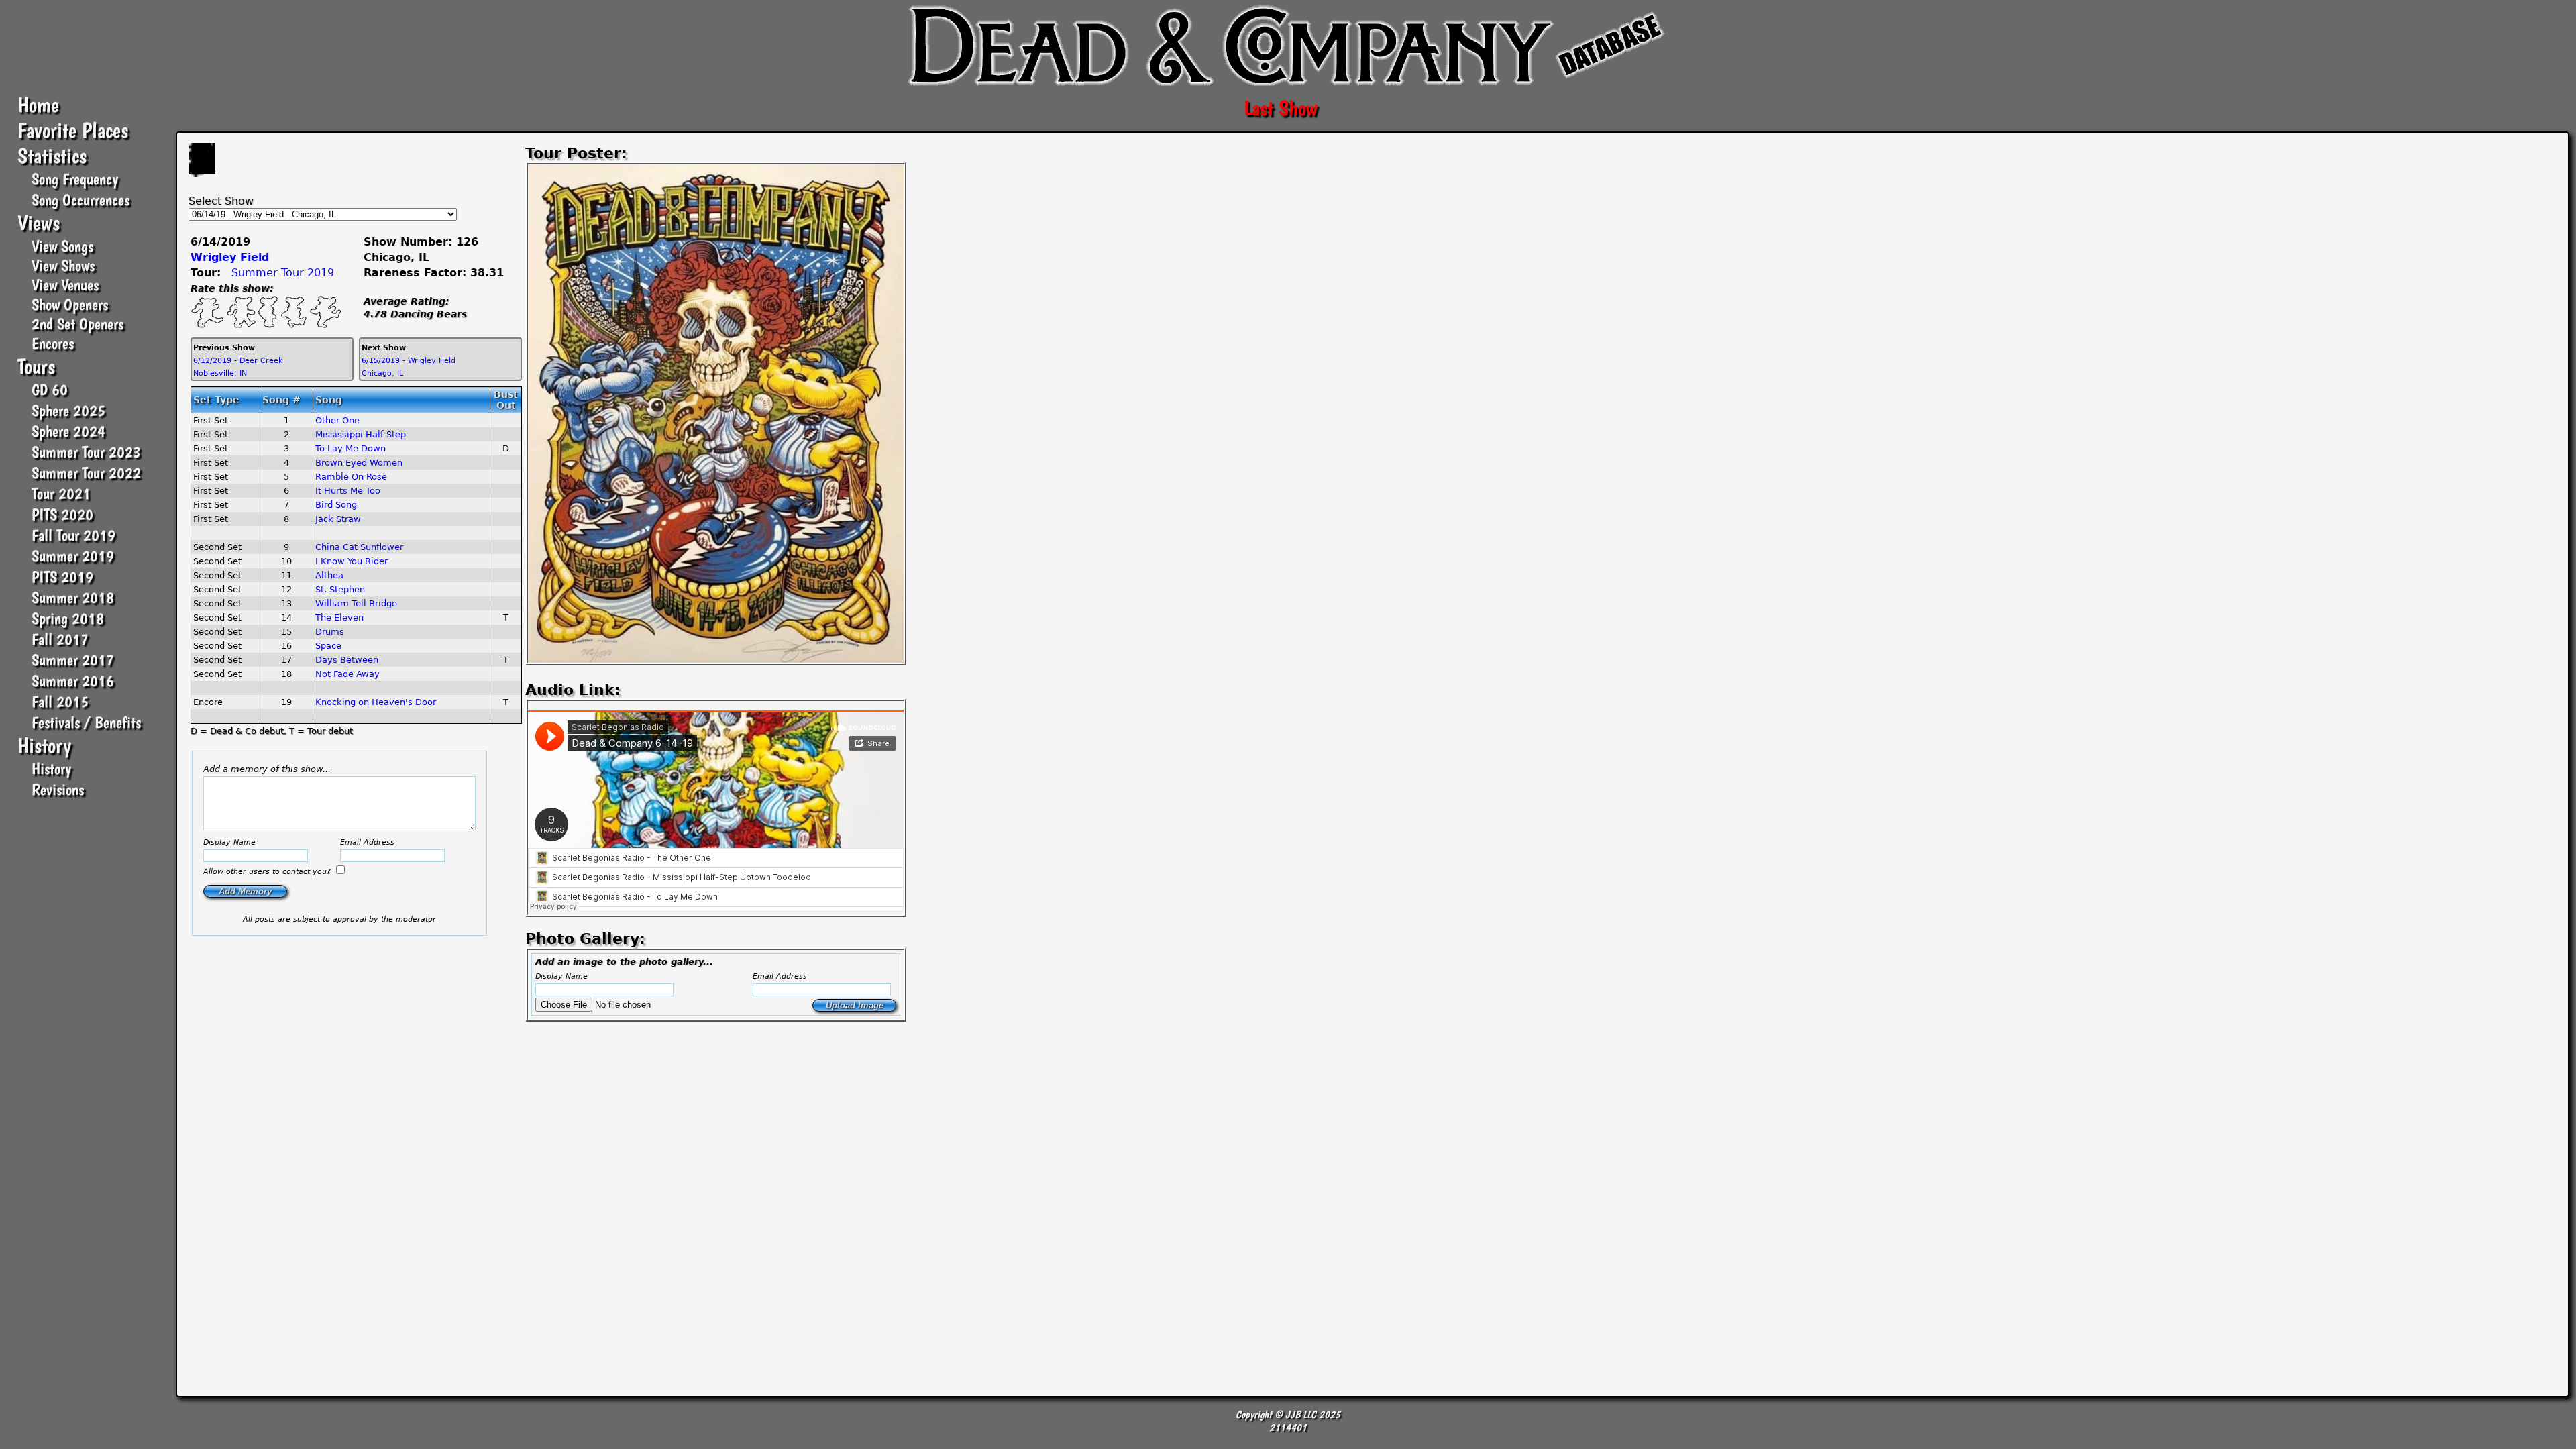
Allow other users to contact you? (268, 872)
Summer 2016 (73, 681)
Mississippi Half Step (361, 434)
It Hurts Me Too (348, 491)
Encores (53, 343)
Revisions (58, 789)
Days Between (347, 660)
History (44, 745)
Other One (337, 420)
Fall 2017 (60, 639)
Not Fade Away (347, 674)
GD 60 (50, 389)
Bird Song (336, 505)
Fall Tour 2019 (73, 535)
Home (38, 105)
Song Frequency (75, 179)
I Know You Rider (352, 561)
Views (39, 223)
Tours (36, 366)
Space (328, 646)
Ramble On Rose (351, 477)
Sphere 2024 (68, 431)
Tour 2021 (61, 493)
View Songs (62, 246)
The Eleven (339, 618)
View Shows (63, 265)
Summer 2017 (73, 660)
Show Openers (70, 304)
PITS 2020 (62, 514)
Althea (329, 575)
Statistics (52, 156)
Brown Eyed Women (359, 463)
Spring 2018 (68, 618)
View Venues (65, 285)
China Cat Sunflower (359, 547)
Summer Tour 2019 (283, 273)
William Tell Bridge (356, 603)
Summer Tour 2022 (86, 473)
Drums (330, 632)
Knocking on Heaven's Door (376, 702)
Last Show (1281, 108)
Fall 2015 (60, 701)
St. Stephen (340, 589)
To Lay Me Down (351, 448)
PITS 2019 (62, 577)
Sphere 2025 (68, 410)
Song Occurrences (80, 200)
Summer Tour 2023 (86, 452)
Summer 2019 (73, 556)
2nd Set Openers (77, 324)
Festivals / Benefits (86, 722)
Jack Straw (338, 519)
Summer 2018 (73, 597)
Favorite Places (73, 130)
